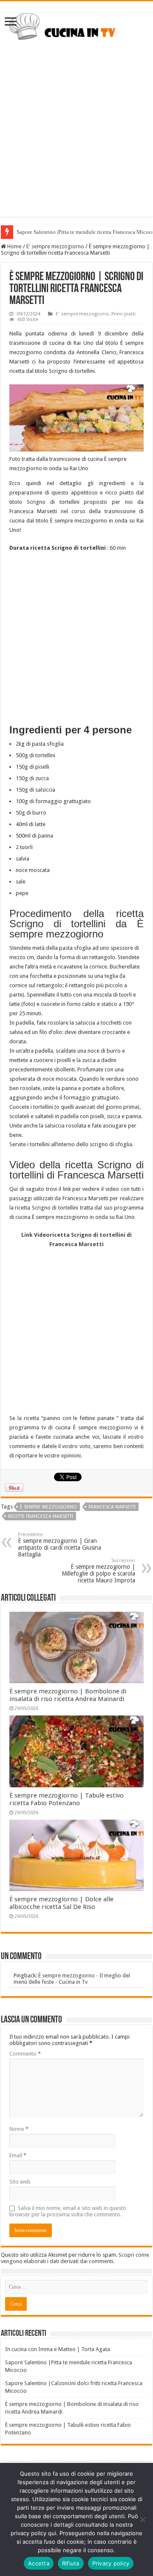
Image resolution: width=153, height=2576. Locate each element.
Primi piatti (123, 314)
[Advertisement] (76, 140)
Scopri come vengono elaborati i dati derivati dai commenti (75, 2258)
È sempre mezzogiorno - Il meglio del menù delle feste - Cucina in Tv (72, 1979)
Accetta (39, 2563)
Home (14, 246)
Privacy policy (111, 2563)
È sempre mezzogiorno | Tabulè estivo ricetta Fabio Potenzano (67, 1799)
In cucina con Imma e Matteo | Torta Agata (58, 2349)
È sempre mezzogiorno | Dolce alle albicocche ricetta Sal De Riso (61, 1903)
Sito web (20, 2182)
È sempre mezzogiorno (48, 1507)
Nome (19, 2129)
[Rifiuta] (142, 2519)
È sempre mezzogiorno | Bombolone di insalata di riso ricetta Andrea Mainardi (68, 1695)
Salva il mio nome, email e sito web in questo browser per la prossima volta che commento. (68, 2211)
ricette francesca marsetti (41, 1516)
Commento (25, 2054)
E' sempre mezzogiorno (55, 246)
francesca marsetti (112, 1507)
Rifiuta (71, 2563)
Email (18, 2155)
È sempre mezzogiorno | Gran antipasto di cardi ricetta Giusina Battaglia (59, 1545)
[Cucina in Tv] (76, 29)
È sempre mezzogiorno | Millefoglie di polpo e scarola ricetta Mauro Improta (98, 1571)
